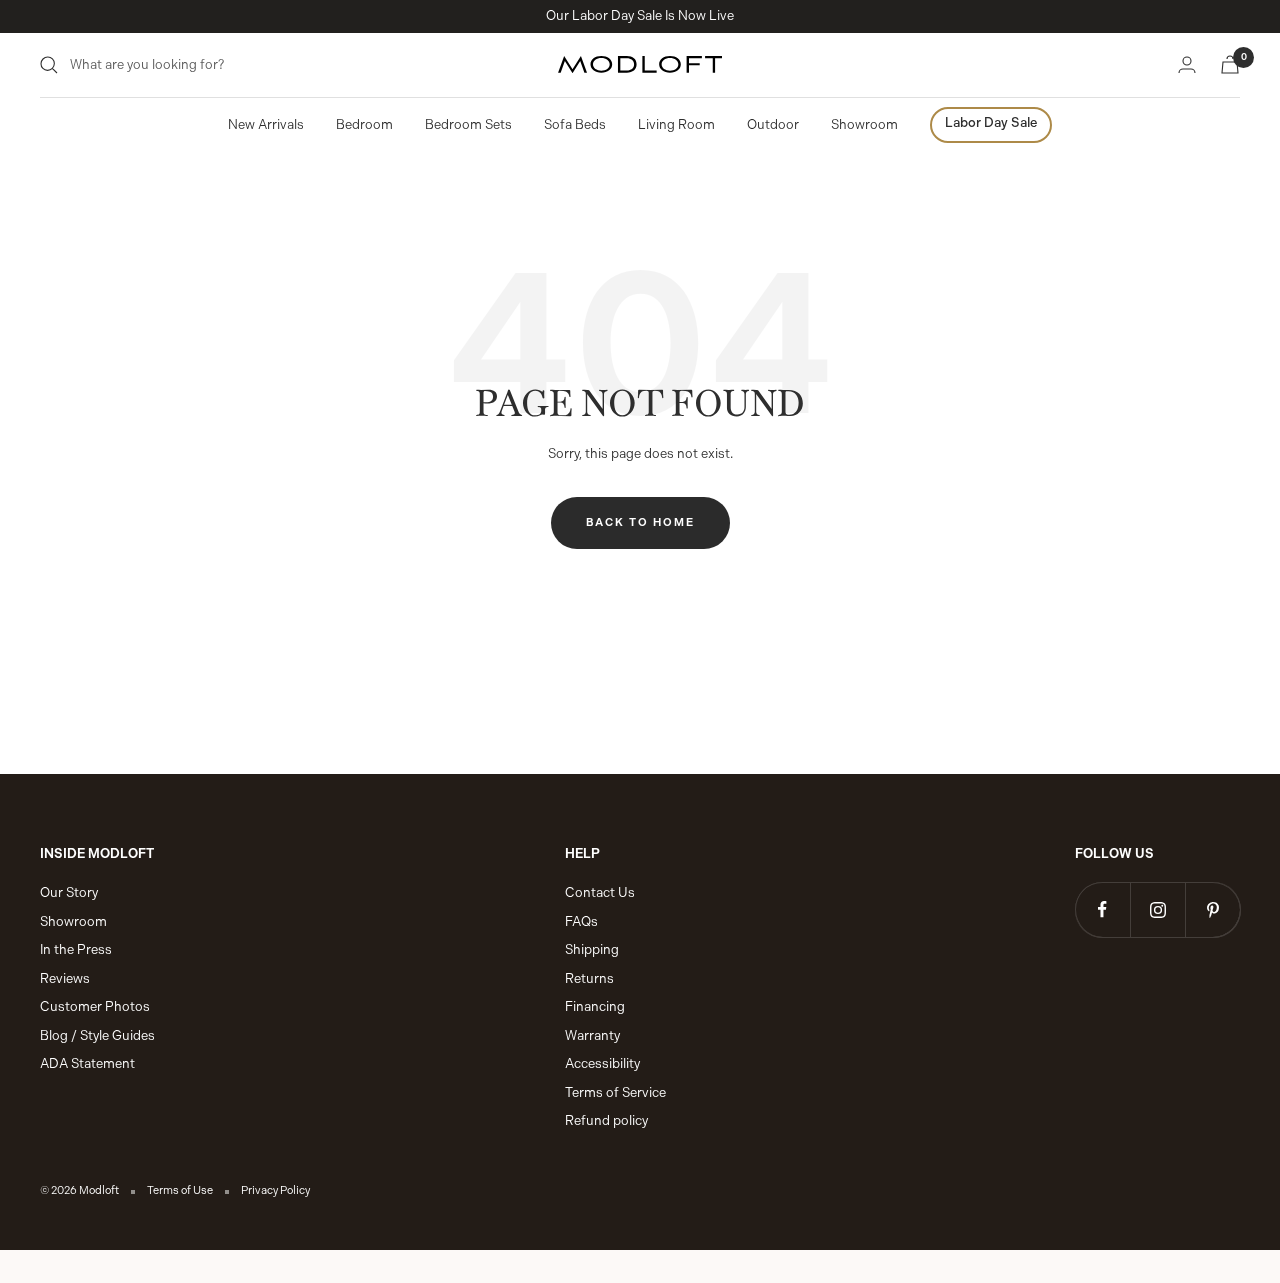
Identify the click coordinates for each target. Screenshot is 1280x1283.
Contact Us (600, 892)
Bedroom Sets (468, 124)
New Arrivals (266, 124)
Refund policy (606, 1120)
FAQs (581, 921)
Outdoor (773, 124)
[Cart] (1230, 64)
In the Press (76, 949)
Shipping (592, 949)
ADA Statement (87, 1063)
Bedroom (364, 124)
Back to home (640, 522)
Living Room (676, 124)
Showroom (864, 124)
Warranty (592, 1035)
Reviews (65, 978)
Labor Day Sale (991, 122)
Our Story (69, 892)
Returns (589, 978)
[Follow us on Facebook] (1102, 909)
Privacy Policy (275, 1190)
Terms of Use (180, 1190)
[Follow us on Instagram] (1157, 909)
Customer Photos (95, 1006)
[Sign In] (1187, 64)
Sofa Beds (575, 124)
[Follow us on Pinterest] (1212, 909)
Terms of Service (615, 1092)
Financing (595, 1006)
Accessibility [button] (602, 1063)
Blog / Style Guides (97, 1035)
